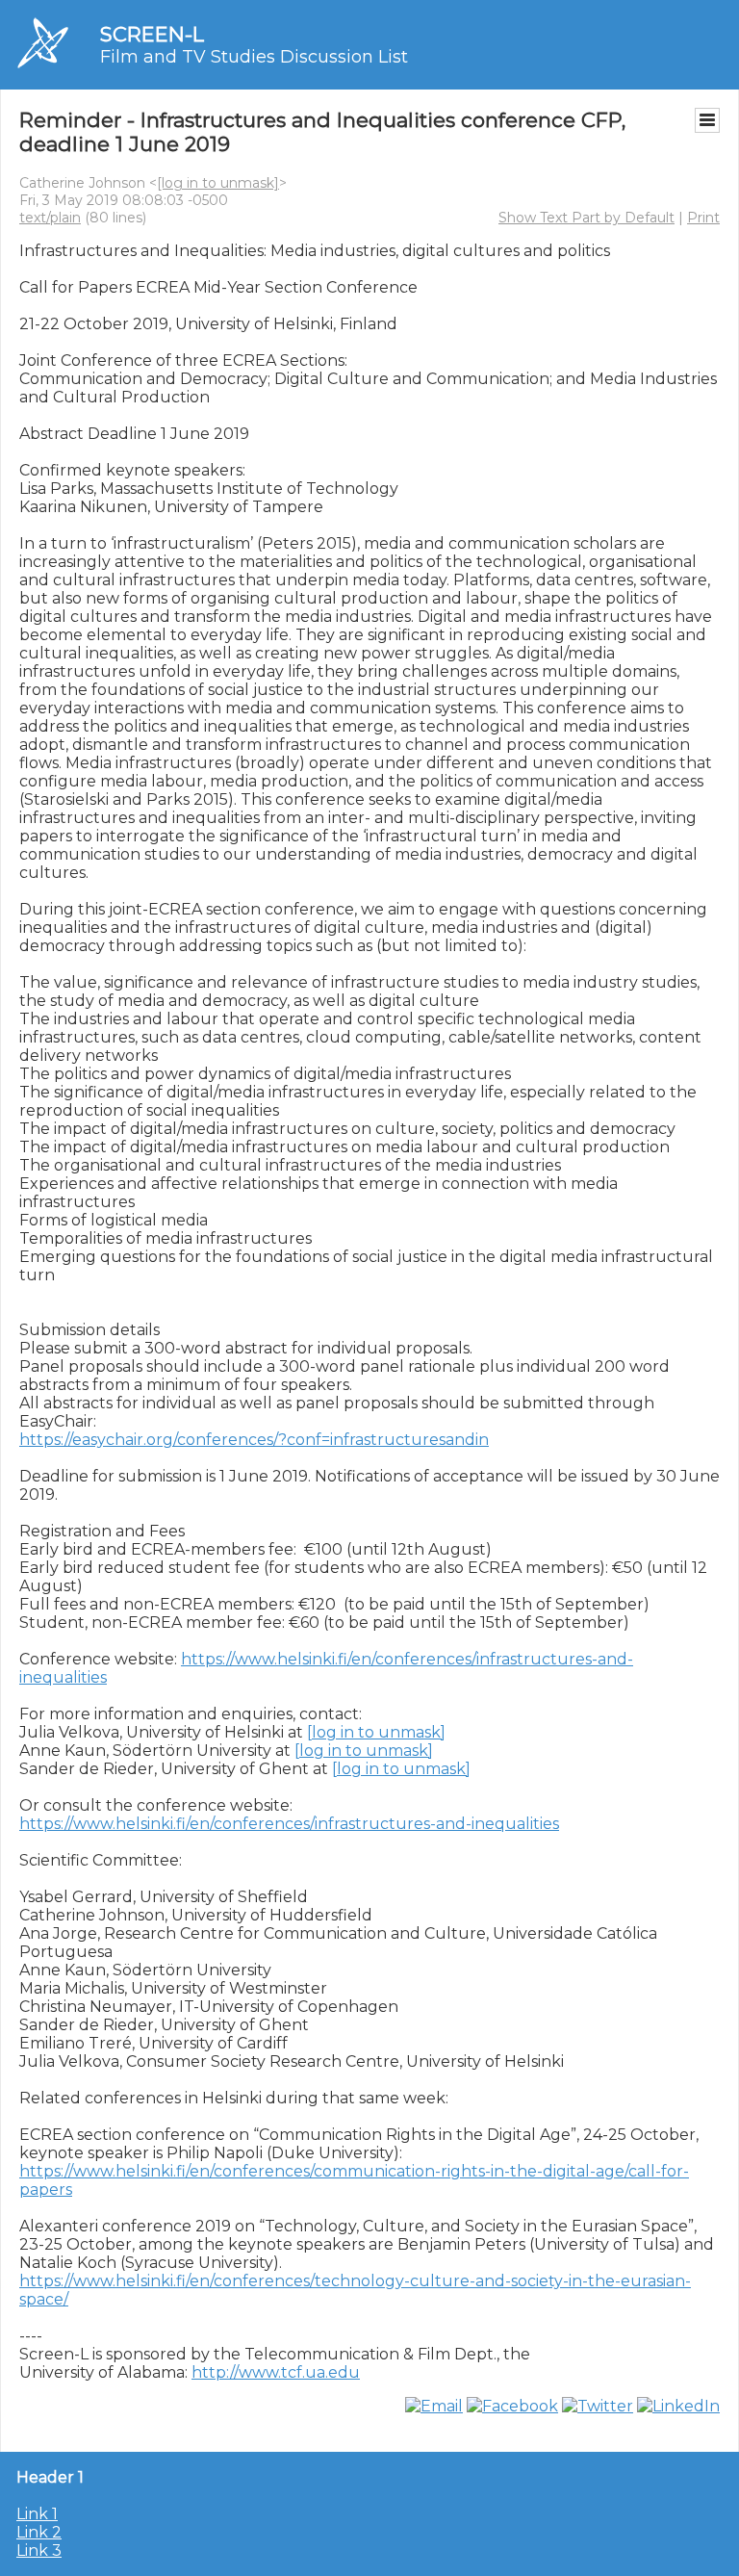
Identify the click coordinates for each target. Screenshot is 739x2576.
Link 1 (37, 2514)
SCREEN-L (152, 34)
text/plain (50, 218)
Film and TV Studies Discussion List (254, 57)
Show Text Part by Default (586, 218)
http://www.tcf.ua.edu (276, 2372)
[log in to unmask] (218, 183)
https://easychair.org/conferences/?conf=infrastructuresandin (254, 1440)
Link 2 (39, 2532)
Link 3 (39, 2550)
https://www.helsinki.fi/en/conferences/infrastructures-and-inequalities (289, 1824)
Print (703, 218)
